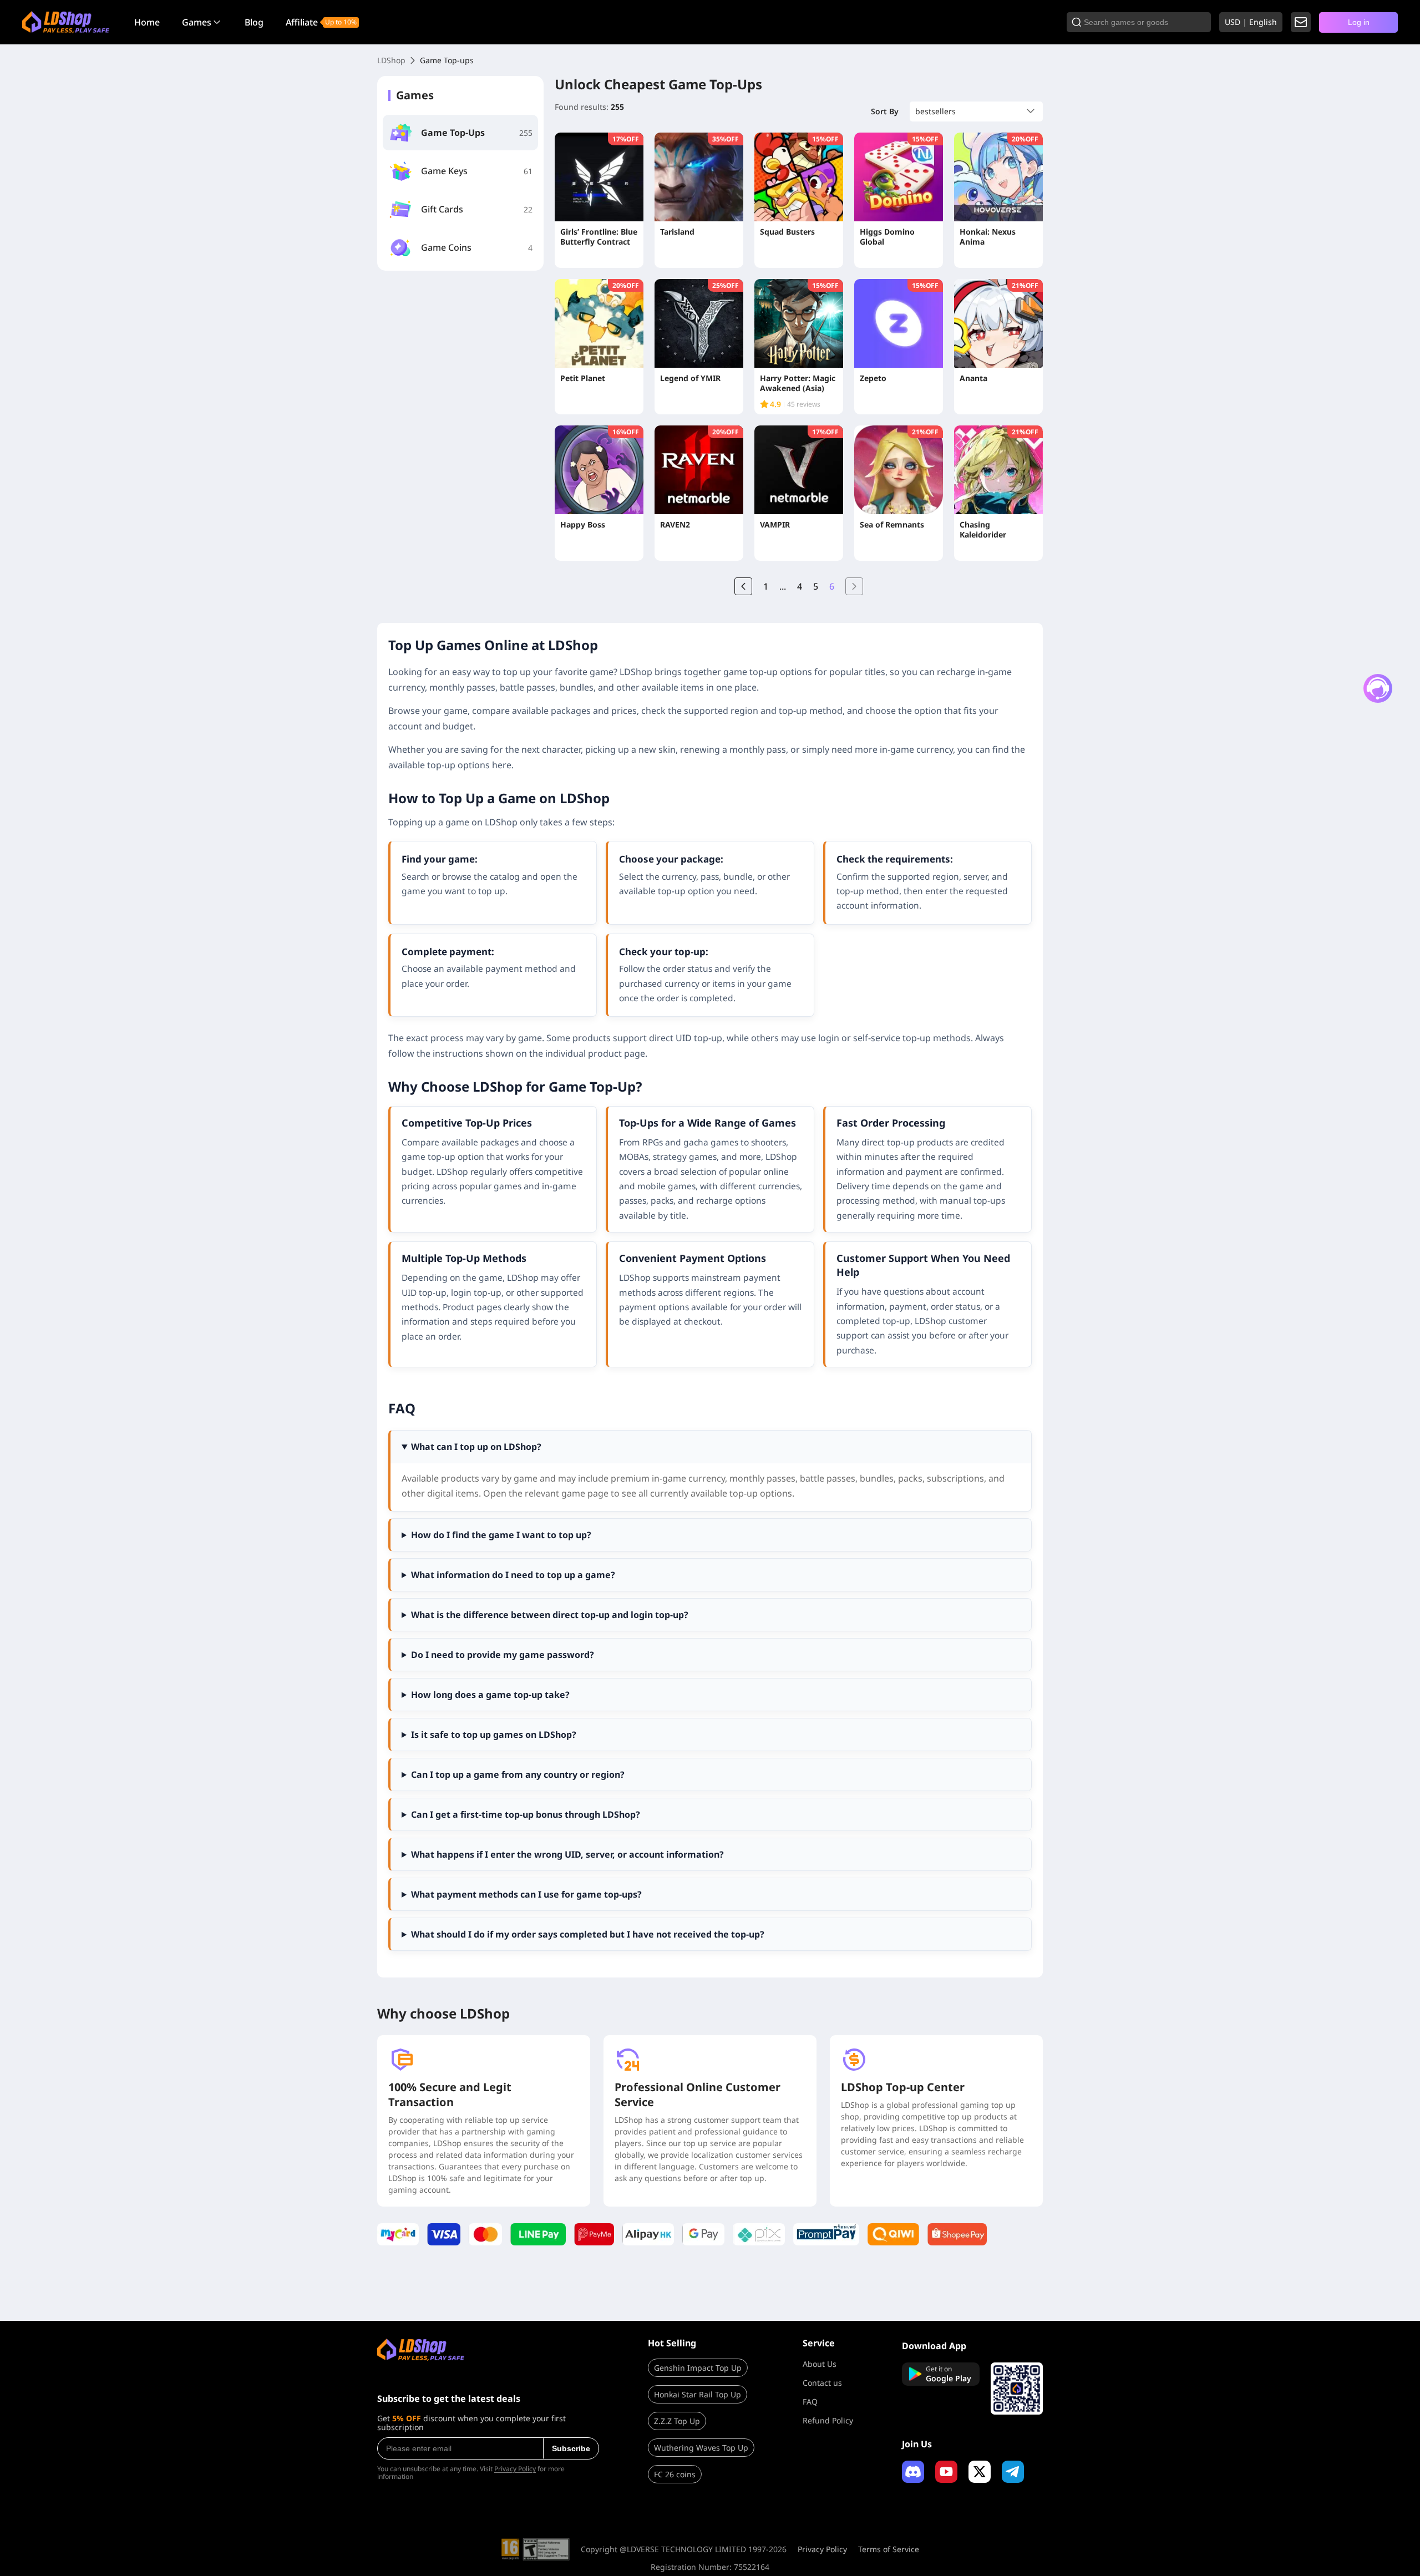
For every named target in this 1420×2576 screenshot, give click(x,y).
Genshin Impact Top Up (698, 2368)
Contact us (822, 2383)
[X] (980, 2472)
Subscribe (571, 2448)
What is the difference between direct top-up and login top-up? (550, 1615)
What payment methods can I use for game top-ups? (526, 1894)
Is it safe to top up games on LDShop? (494, 1735)
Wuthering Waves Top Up (701, 2448)
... (783, 586)
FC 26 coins (675, 2474)
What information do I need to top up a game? (513, 1575)
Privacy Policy (515, 2469)
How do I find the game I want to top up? (501, 1535)
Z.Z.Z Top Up (677, 2421)
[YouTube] (946, 2472)
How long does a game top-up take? (490, 1695)
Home (147, 22)
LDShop (391, 60)
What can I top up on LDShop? (476, 1447)
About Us (820, 2364)
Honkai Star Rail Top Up (698, 2394)
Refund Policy (828, 2420)
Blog (254, 22)
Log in (1359, 22)
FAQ (810, 2402)
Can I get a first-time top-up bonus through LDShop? (526, 1814)
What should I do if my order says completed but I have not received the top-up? (588, 1934)
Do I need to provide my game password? (503, 1655)
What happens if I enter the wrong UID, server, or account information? (567, 1854)
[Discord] (913, 2472)
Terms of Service (889, 2549)
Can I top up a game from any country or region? (518, 1774)
